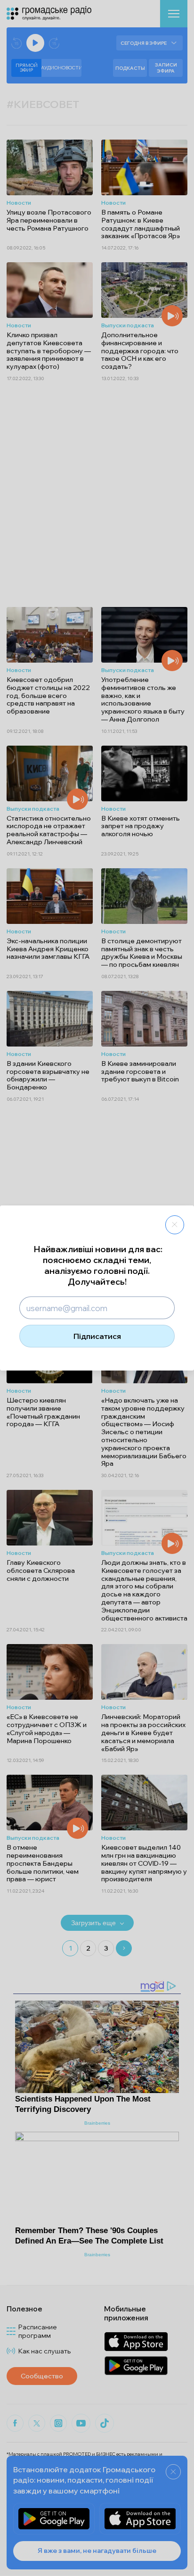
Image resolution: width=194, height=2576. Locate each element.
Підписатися (97, 1336)
